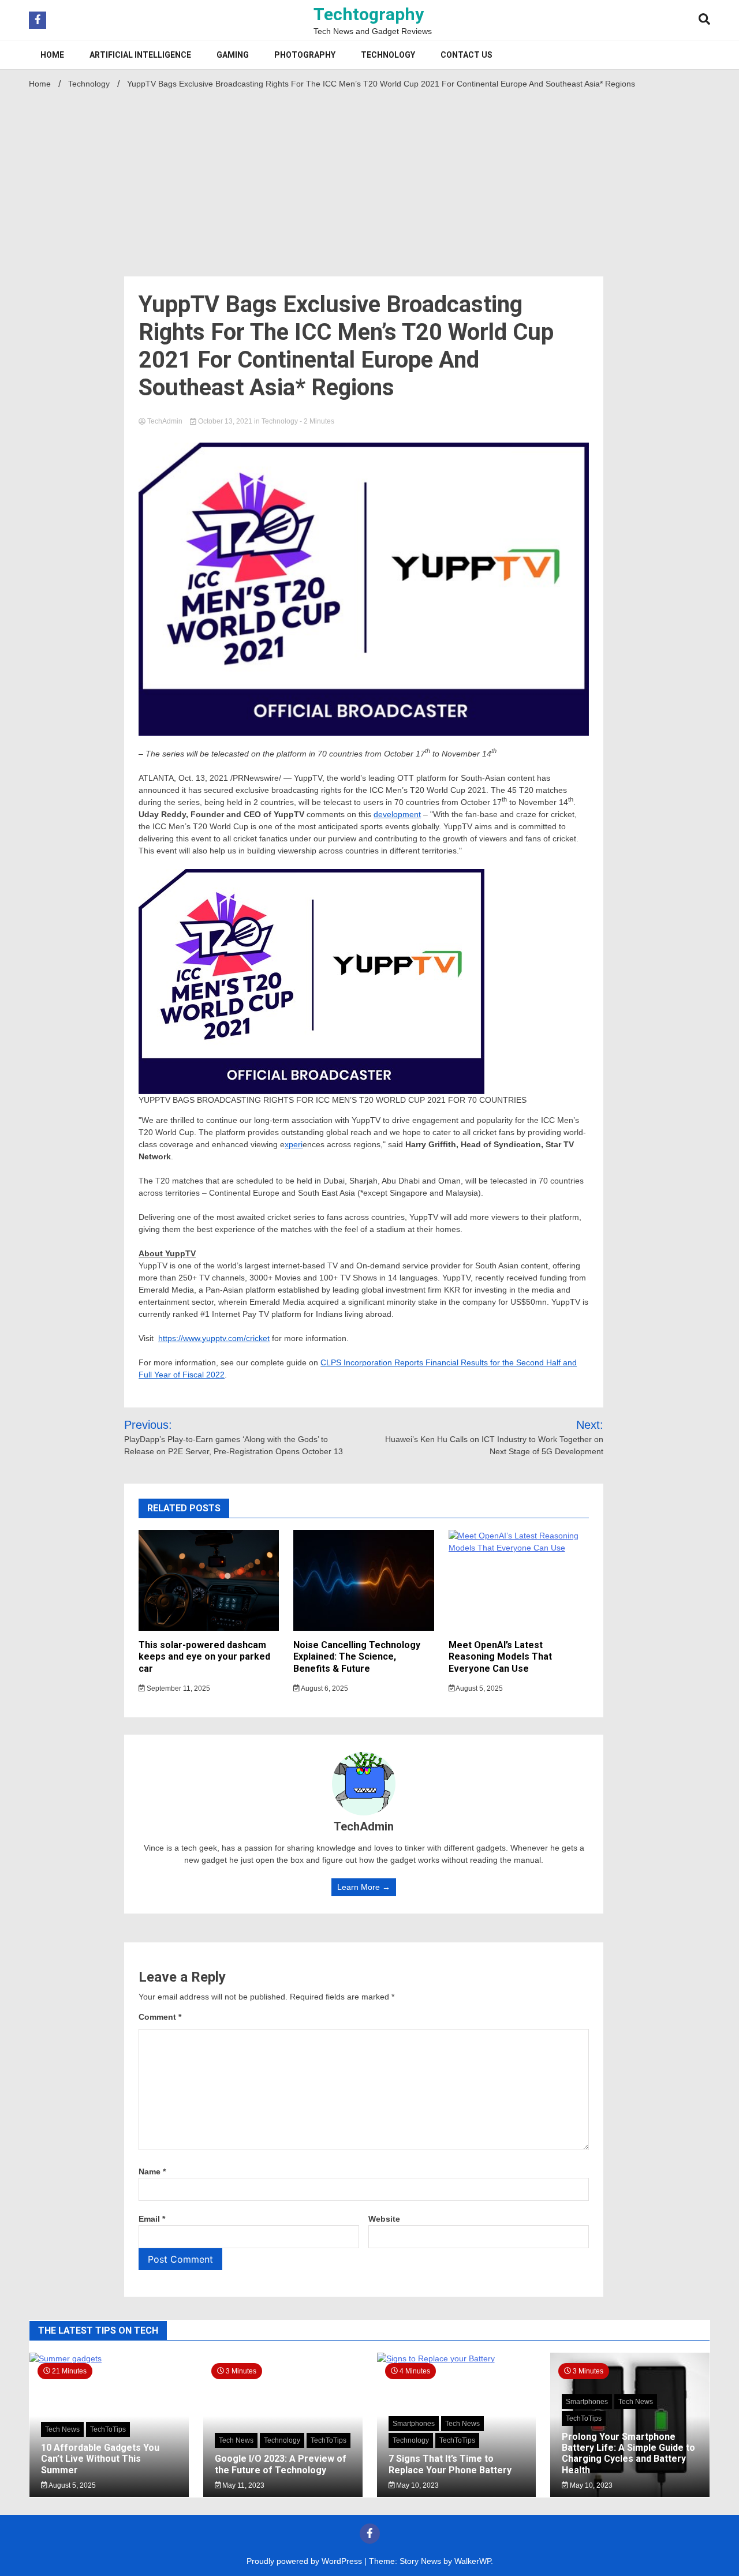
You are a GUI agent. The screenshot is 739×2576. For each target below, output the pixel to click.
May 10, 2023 (417, 2485)
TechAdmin (165, 421)
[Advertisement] (369, 179)
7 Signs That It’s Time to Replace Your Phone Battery (450, 2464)
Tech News (62, 2429)
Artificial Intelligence (140, 55)
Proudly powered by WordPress (305, 2561)
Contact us (466, 55)
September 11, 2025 (178, 1688)
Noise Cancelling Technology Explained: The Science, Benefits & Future (357, 1657)
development (397, 814)
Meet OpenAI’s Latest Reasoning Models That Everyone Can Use (500, 1657)
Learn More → (364, 1887)
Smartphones (414, 2424)
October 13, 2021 (225, 421)
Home (52, 55)
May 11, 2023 (242, 2485)
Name (152, 2171)
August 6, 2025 (324, 1688)
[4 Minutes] (457, 2358)
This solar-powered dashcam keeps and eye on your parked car (204, 1657)
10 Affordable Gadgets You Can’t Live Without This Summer (100, 2459)
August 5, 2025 (479, 1688)
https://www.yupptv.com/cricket (214, 1338)
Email (152, 2219)
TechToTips (108, 2429)
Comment (160, 2017)
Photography (305, 55)
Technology (388, 55)
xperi (294, 1144)
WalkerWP (473, 2561)
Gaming (233, 55)
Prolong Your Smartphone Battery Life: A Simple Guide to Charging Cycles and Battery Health (628, 2453)
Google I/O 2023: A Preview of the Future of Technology (281, 2464)
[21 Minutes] (109, 2358)
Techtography (369, 14)
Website (384, 2219)
